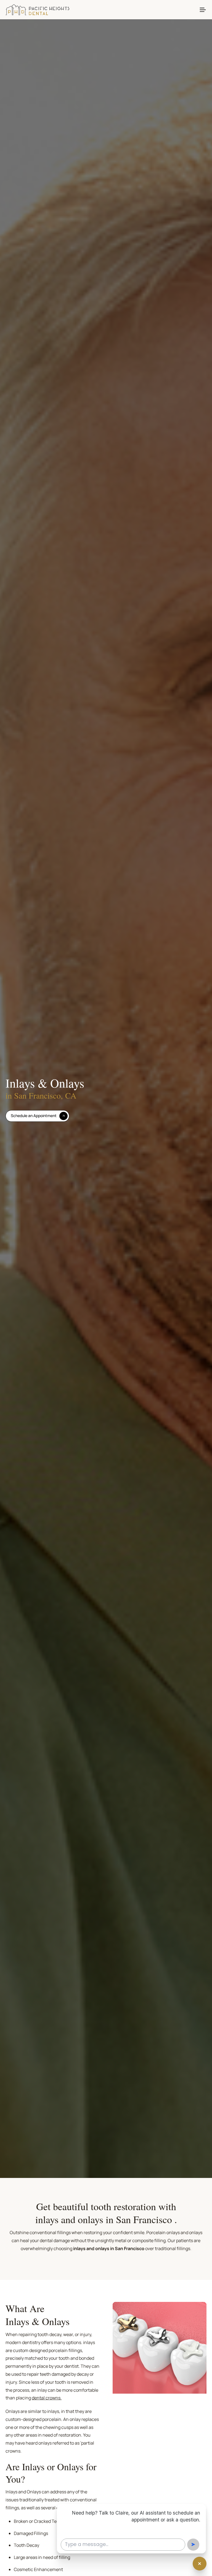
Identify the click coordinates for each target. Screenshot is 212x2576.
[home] (37, 10)
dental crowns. (47, 2398)
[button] (203, 10)
